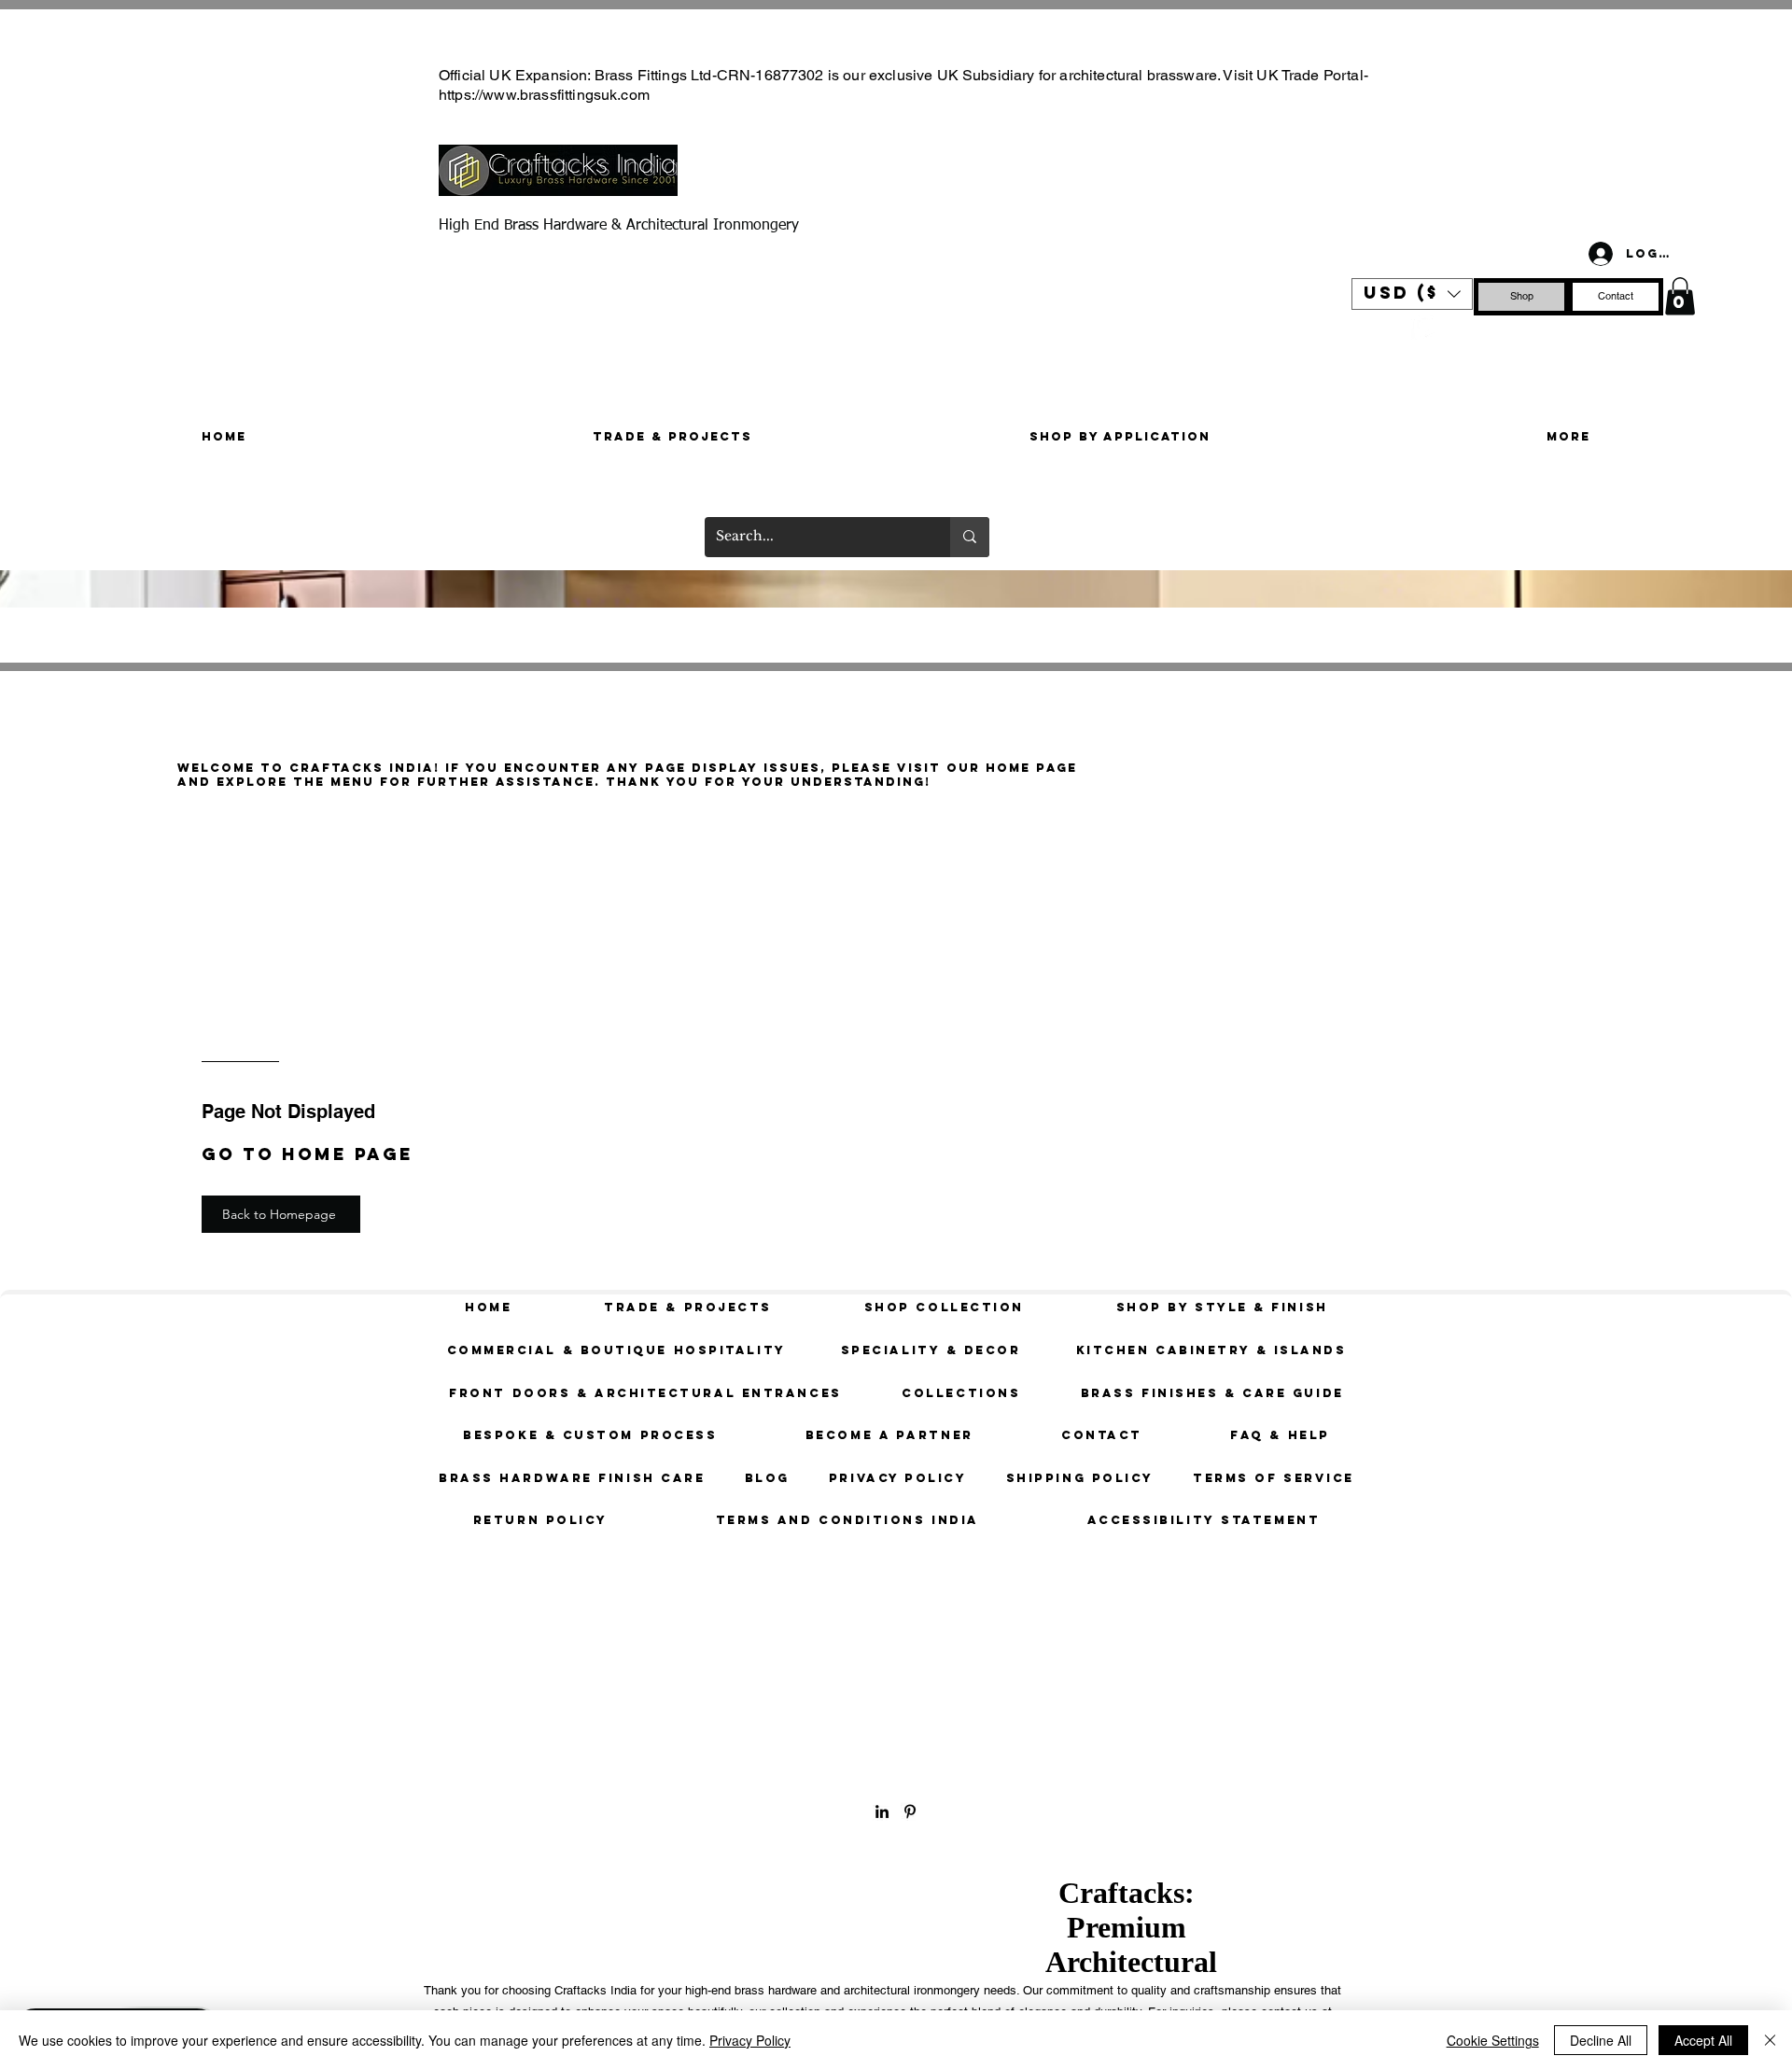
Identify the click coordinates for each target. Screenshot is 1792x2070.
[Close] (1770, 2040)
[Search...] (970, 537)
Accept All (1703, 2040)
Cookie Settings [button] (1493, 2040)
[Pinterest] (1424, 327)
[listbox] (1412, 294)
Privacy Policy (750, 2040)
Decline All (1601, 2040)
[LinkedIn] (882, 1811)
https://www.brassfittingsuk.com (544, 95)
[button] (1412, 294)
